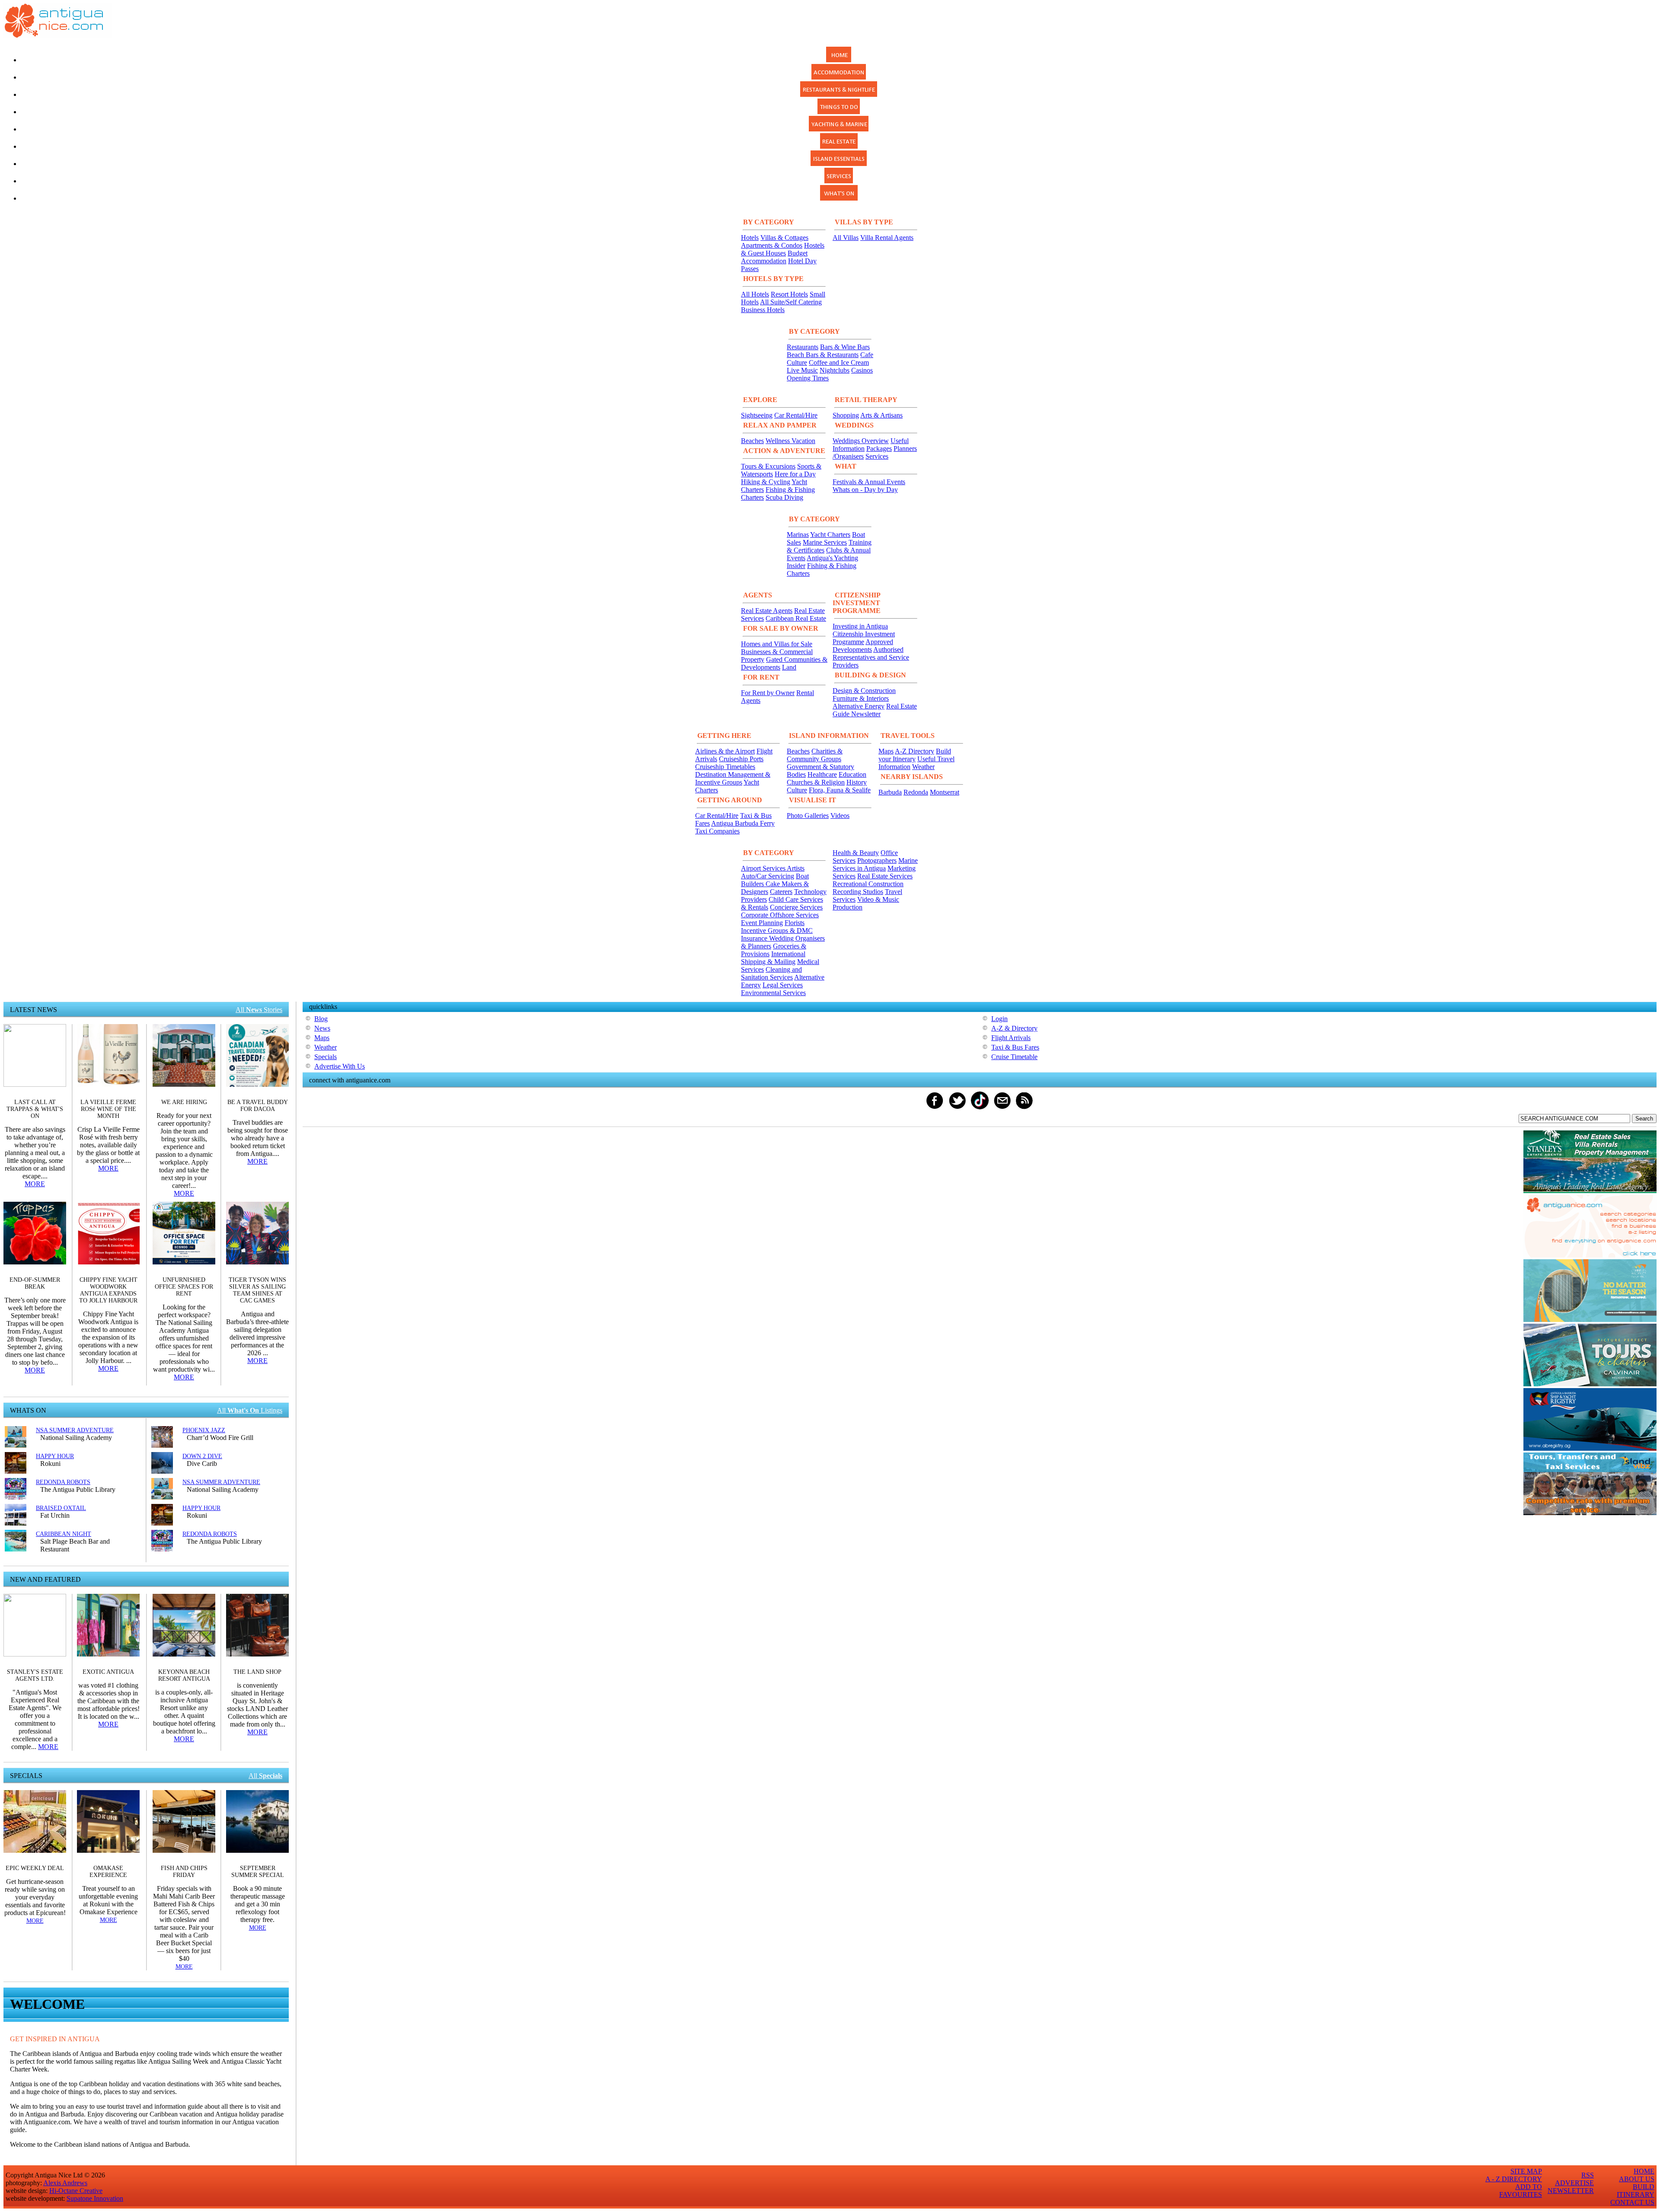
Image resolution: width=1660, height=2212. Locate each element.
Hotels (750, 238)
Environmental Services (773, 993)
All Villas (846, 238)
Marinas (798, 535)
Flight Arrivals (1011, 1038)
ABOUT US (1637, 2179)
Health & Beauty (856, 853)
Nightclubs (835, 370)
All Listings (250, 1410)
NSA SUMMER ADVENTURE (75, 1430)
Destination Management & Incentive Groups (733, 778)
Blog (321, 1019)
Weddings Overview (861, 441)
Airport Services (764, 868)
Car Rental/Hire (796, 415)
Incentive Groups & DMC (777, 930)
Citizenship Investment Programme (864, 638)
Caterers (781, 892)
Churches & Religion (816, 782)
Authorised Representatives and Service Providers (871, 657)
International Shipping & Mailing (773, 958)
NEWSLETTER (1571, 2191)
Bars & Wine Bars (845, 347)
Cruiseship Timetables (725, 767)
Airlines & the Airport (725, 751)
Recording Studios (858, 892)
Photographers (877, 860)
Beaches (752, 441)
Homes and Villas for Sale (777, 644)
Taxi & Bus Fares (1015, 1047)
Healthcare (822, 774)
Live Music (802, 370)
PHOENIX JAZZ (204, 1430)
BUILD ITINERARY (1636, 2191)
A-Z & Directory (1014, 1028)
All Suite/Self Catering (791, 302)
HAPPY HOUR (55, 1456)
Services (877, 456)
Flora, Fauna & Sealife (840, 790)
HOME (1644, 2171)
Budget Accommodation (774, 257)
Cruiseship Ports (741, 759)
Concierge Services (796, 907)
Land (789, 667)
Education (852, 774)
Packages (879, 448)
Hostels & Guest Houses (783, 249)
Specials (326, 1057)
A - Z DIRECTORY (1514, 2179)
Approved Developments (863, 646)
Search (1644, 1119)
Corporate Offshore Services (780, 915)
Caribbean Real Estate (796, 618)
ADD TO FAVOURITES (1521, 2191)
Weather (923, 767)
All (265, 1776)
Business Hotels (763, 310)
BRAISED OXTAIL (61, 1508)
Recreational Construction (868, 884)
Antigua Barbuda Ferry (743, 823)
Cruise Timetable (1014, 1057)
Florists (795, 923)
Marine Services (825, 542)
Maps (886, 751)
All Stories (259, 1010)
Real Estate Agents (767, 611)
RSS (1588, 2175)
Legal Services (783, 985)
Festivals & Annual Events (869, 482)
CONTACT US (1632, 2202)
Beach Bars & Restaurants (823, 355)
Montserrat (945, 792)
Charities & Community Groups (815, 755)
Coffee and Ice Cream (839, 362)
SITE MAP (1526, 2171)
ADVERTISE (1574, 2183)
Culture (797, 790)
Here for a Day (795, 474)
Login (999, 1019)
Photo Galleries (808, 816)
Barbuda (890, 792)
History (857, 782)
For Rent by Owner (768, 693)
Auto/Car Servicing (768, 876)
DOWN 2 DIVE (202, 1456)
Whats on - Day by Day (865, 490)
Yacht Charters (830, 535)
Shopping (846, 415)
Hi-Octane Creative (76, 2191)
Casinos (862, 370)
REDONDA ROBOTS (63, 1482)
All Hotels (755, 294)
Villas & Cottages (784, 238)
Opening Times (808, 378)
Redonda (916, 792)
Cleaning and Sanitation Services (771, 973)
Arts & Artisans (881, 415)
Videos (840, 816)
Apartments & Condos (772, 245)
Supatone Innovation (95, 2198)
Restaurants (803, 347)
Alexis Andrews (65, 2183)
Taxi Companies (717, 831)
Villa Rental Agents (887, 238)
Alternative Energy (859, 706)
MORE (35, 1184)
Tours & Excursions (768, 466)
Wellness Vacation (790, 441)
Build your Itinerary (915, 755)
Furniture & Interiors (861, 698)
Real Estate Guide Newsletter (875, 710)
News (322, 1028)
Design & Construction (864, 691)
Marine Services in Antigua (875, 864)
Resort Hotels (789, 294)
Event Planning (762, 923)
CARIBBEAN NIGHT (64, 1534)
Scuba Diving (784, 497)
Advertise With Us (340, 1066)
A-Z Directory (915, 751)
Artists (796, 868)
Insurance (755, 938)
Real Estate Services (885, 876)
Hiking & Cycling (766, 482)
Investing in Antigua (860, 626)
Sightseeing (757, 415)
